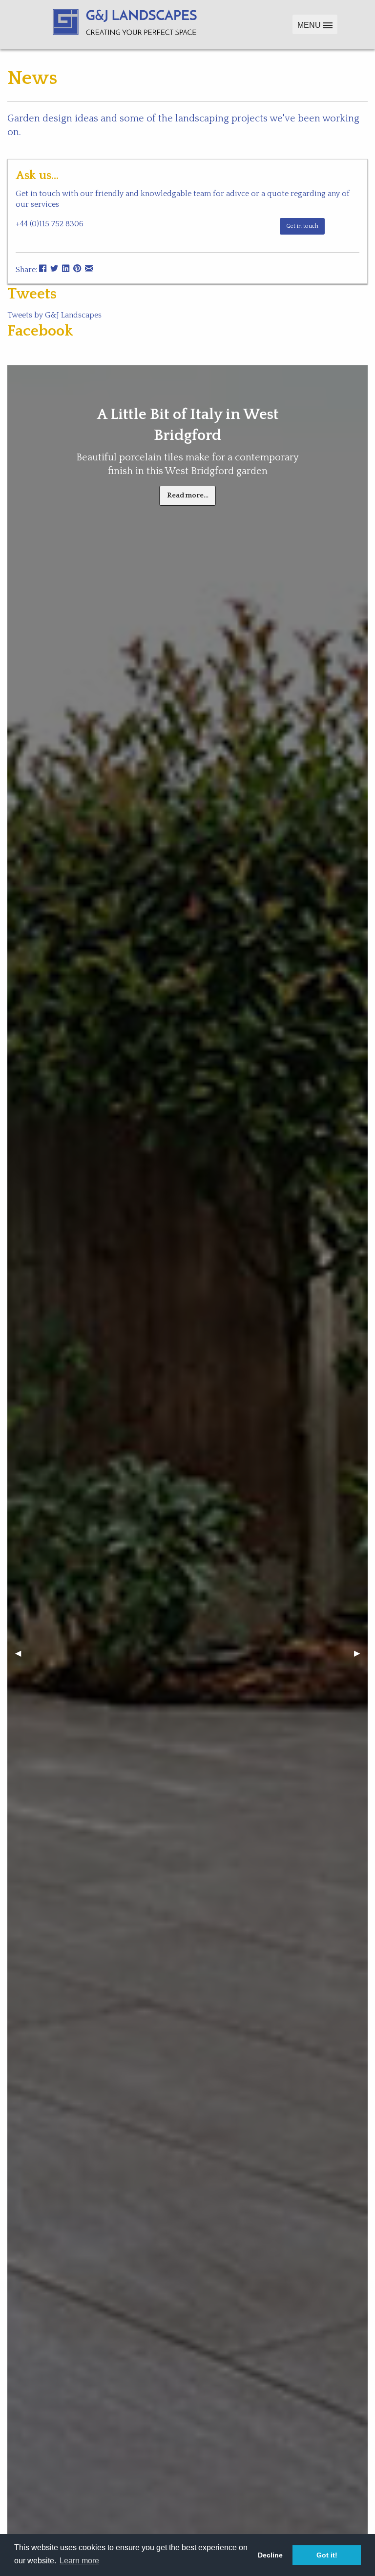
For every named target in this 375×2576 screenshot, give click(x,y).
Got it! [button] (327, 2555)
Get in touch (302, 226)
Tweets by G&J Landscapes (54, 315)
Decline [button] (270, 2555)
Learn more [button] (79, 2561)
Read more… (188, 495)
